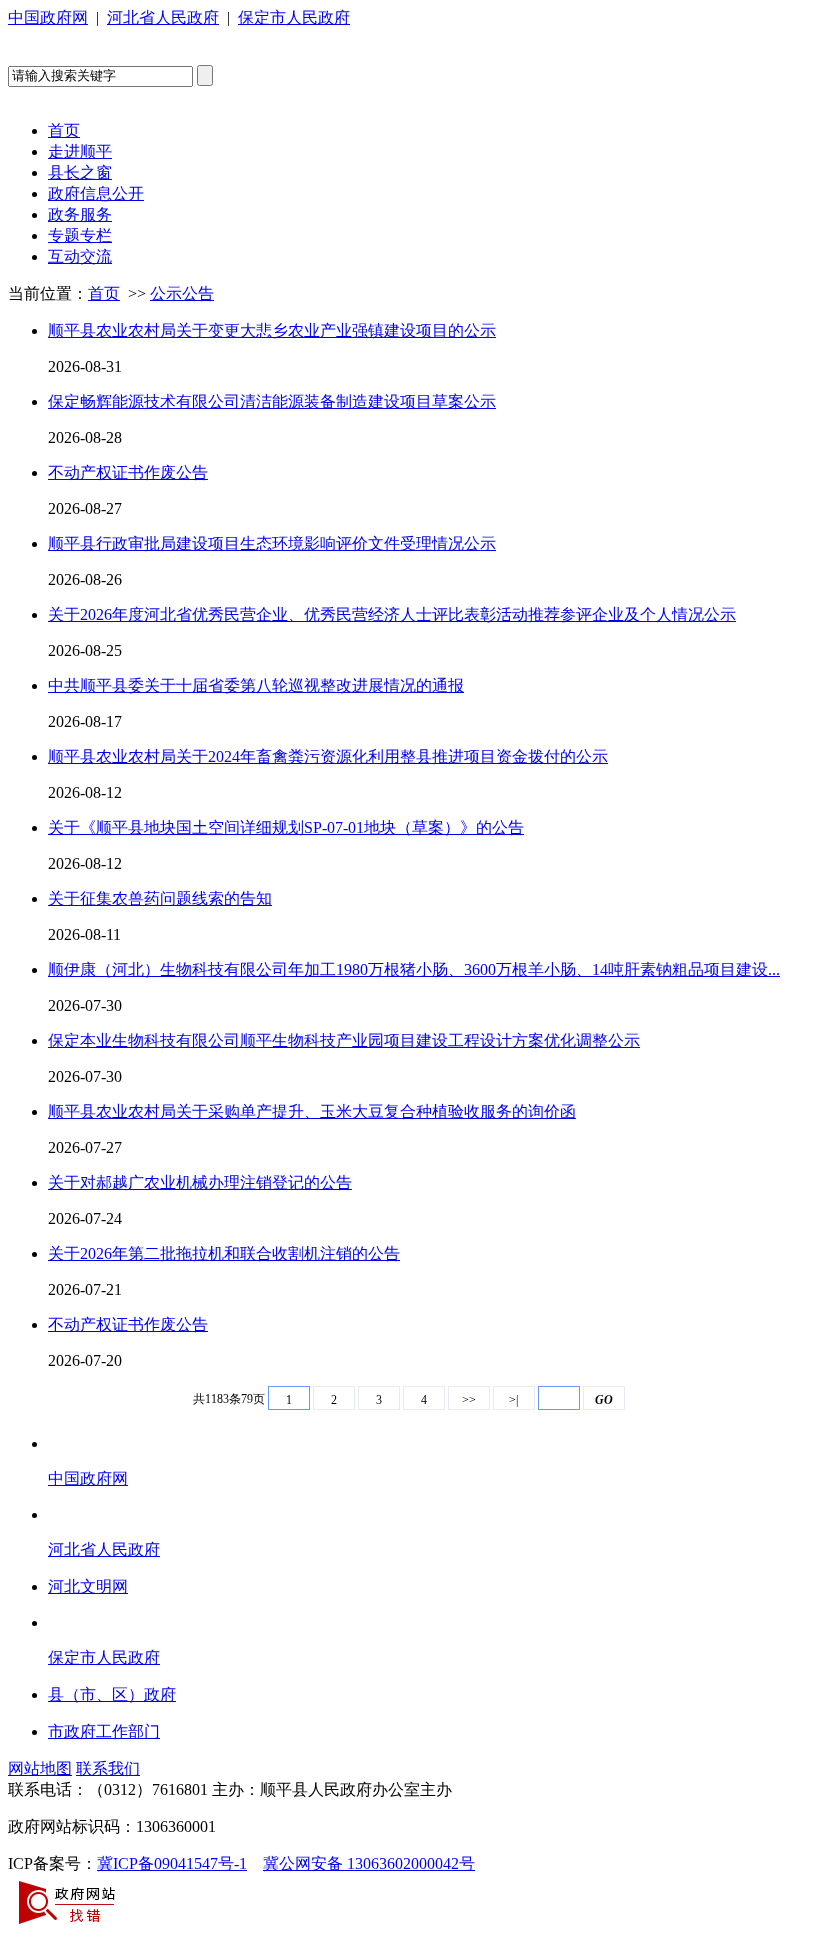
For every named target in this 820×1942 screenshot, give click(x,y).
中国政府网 (48, 17)
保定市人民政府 (294, 17)
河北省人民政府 (163, 17)
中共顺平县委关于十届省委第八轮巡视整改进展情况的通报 (256, 685)
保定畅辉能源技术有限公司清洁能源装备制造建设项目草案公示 (272, 401)
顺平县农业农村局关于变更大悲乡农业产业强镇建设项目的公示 (272, 330)
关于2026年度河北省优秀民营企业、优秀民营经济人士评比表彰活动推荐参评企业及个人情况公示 (392, 614)
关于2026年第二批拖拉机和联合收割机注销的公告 (224, 1253)
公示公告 (182, 293)
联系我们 (108, 1768)
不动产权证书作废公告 (128, 472)
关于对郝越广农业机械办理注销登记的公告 (200, 1182)
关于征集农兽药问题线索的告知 (160, 898)
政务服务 (80, 214)
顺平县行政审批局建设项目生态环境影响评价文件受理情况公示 (272, 543)
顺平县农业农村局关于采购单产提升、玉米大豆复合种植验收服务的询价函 (312, 1111)
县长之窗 (80, 172)
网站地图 (40, 1768)
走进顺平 (80, 151)
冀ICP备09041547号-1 (172, 1863)
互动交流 (80, 256)
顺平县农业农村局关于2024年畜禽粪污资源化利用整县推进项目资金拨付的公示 (328, 756)
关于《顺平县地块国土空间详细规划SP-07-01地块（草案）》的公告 (286, 827)
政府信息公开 (96, 193)
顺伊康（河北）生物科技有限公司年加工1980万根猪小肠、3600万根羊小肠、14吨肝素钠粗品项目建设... (414, 969)
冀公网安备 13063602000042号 (369, 1863)
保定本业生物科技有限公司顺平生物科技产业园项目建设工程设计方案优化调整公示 (344, 1040)
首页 (64, 130)
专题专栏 (80, 235)
